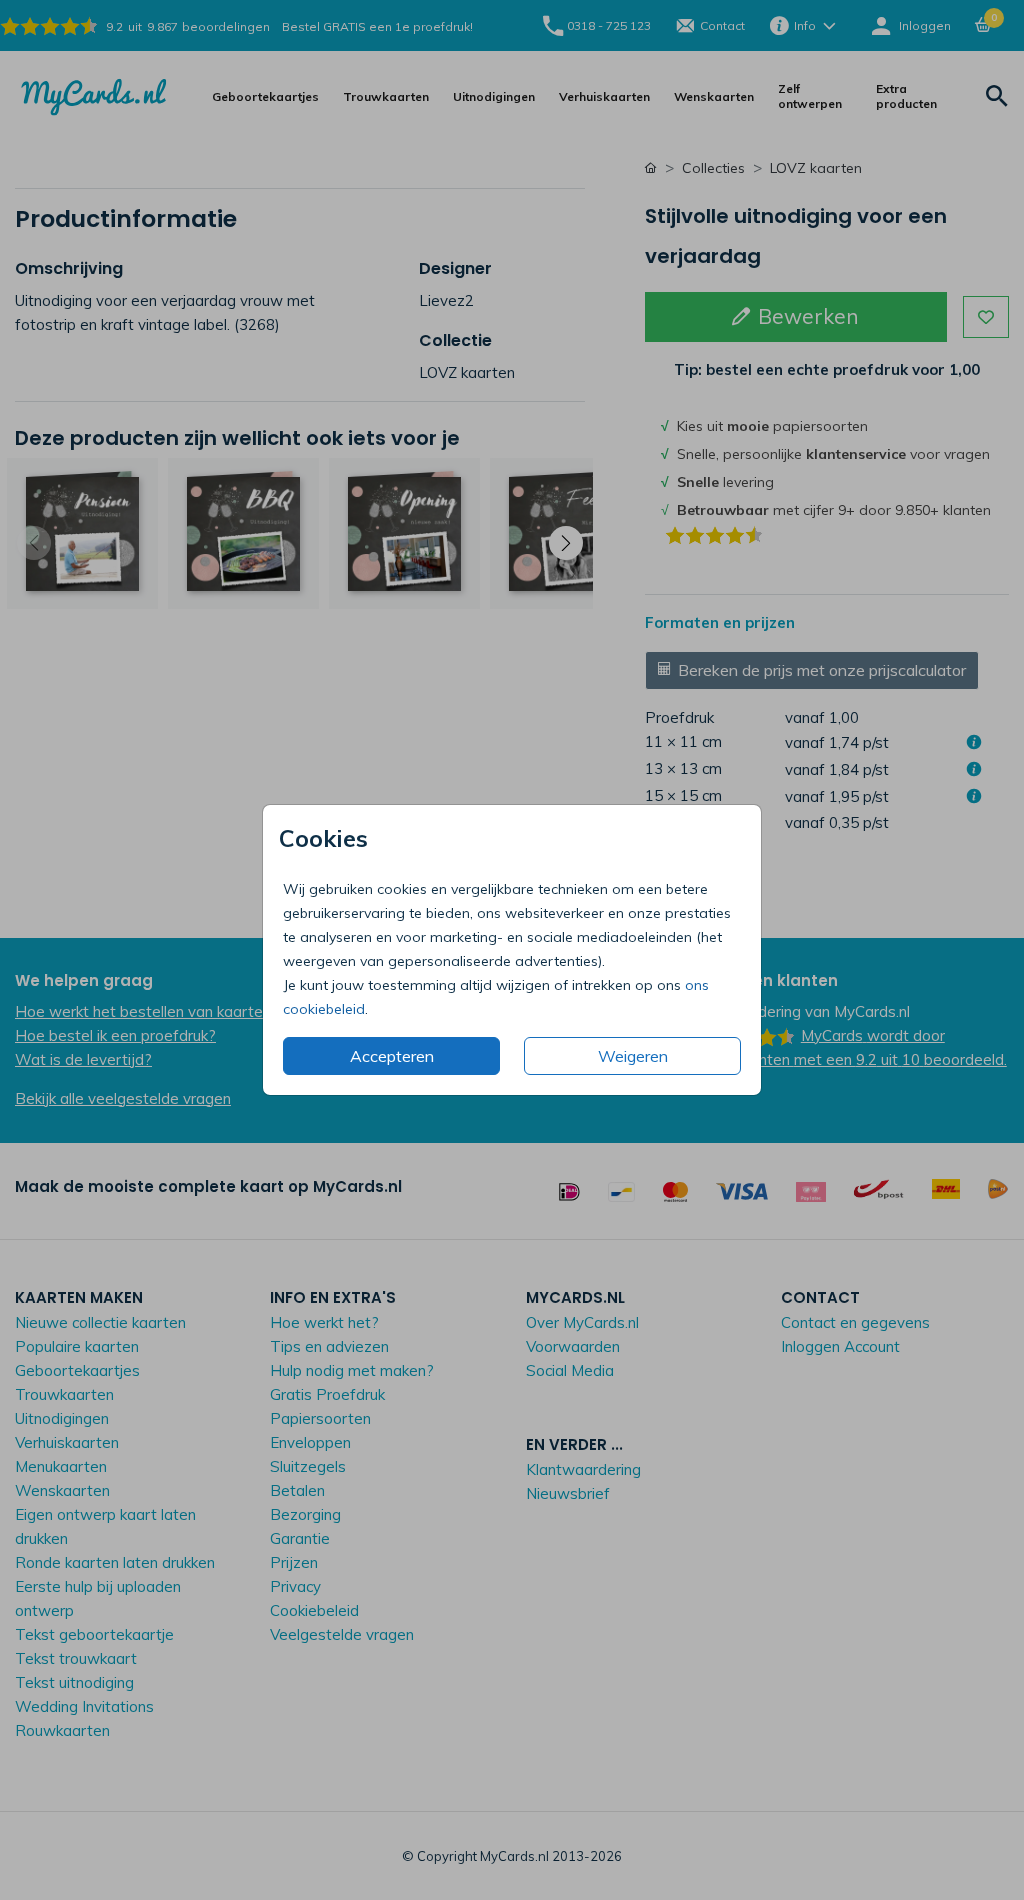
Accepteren (392, 1056)
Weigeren (633, 1056)
